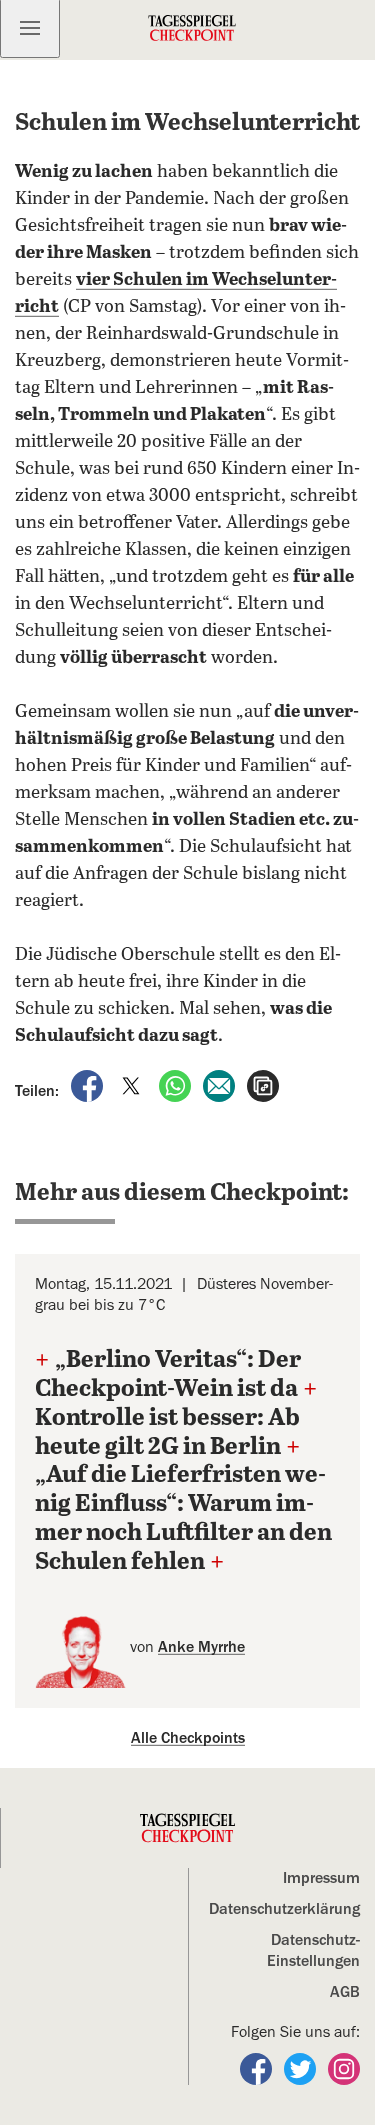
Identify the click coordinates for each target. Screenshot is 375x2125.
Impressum (321, 1878)
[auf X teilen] (133, 1085)
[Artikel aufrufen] (263, 1085)
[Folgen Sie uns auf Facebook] (258, 2068)
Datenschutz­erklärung (284, 1909)
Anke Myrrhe (201, 1647)
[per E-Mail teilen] (221, 1085)
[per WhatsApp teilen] (177, 1085)
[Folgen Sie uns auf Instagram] (344, 2068)
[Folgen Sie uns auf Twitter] (302, 2068)
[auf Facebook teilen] (89, 1085)
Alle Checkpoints (188, 1738)
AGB (345, 1992)
